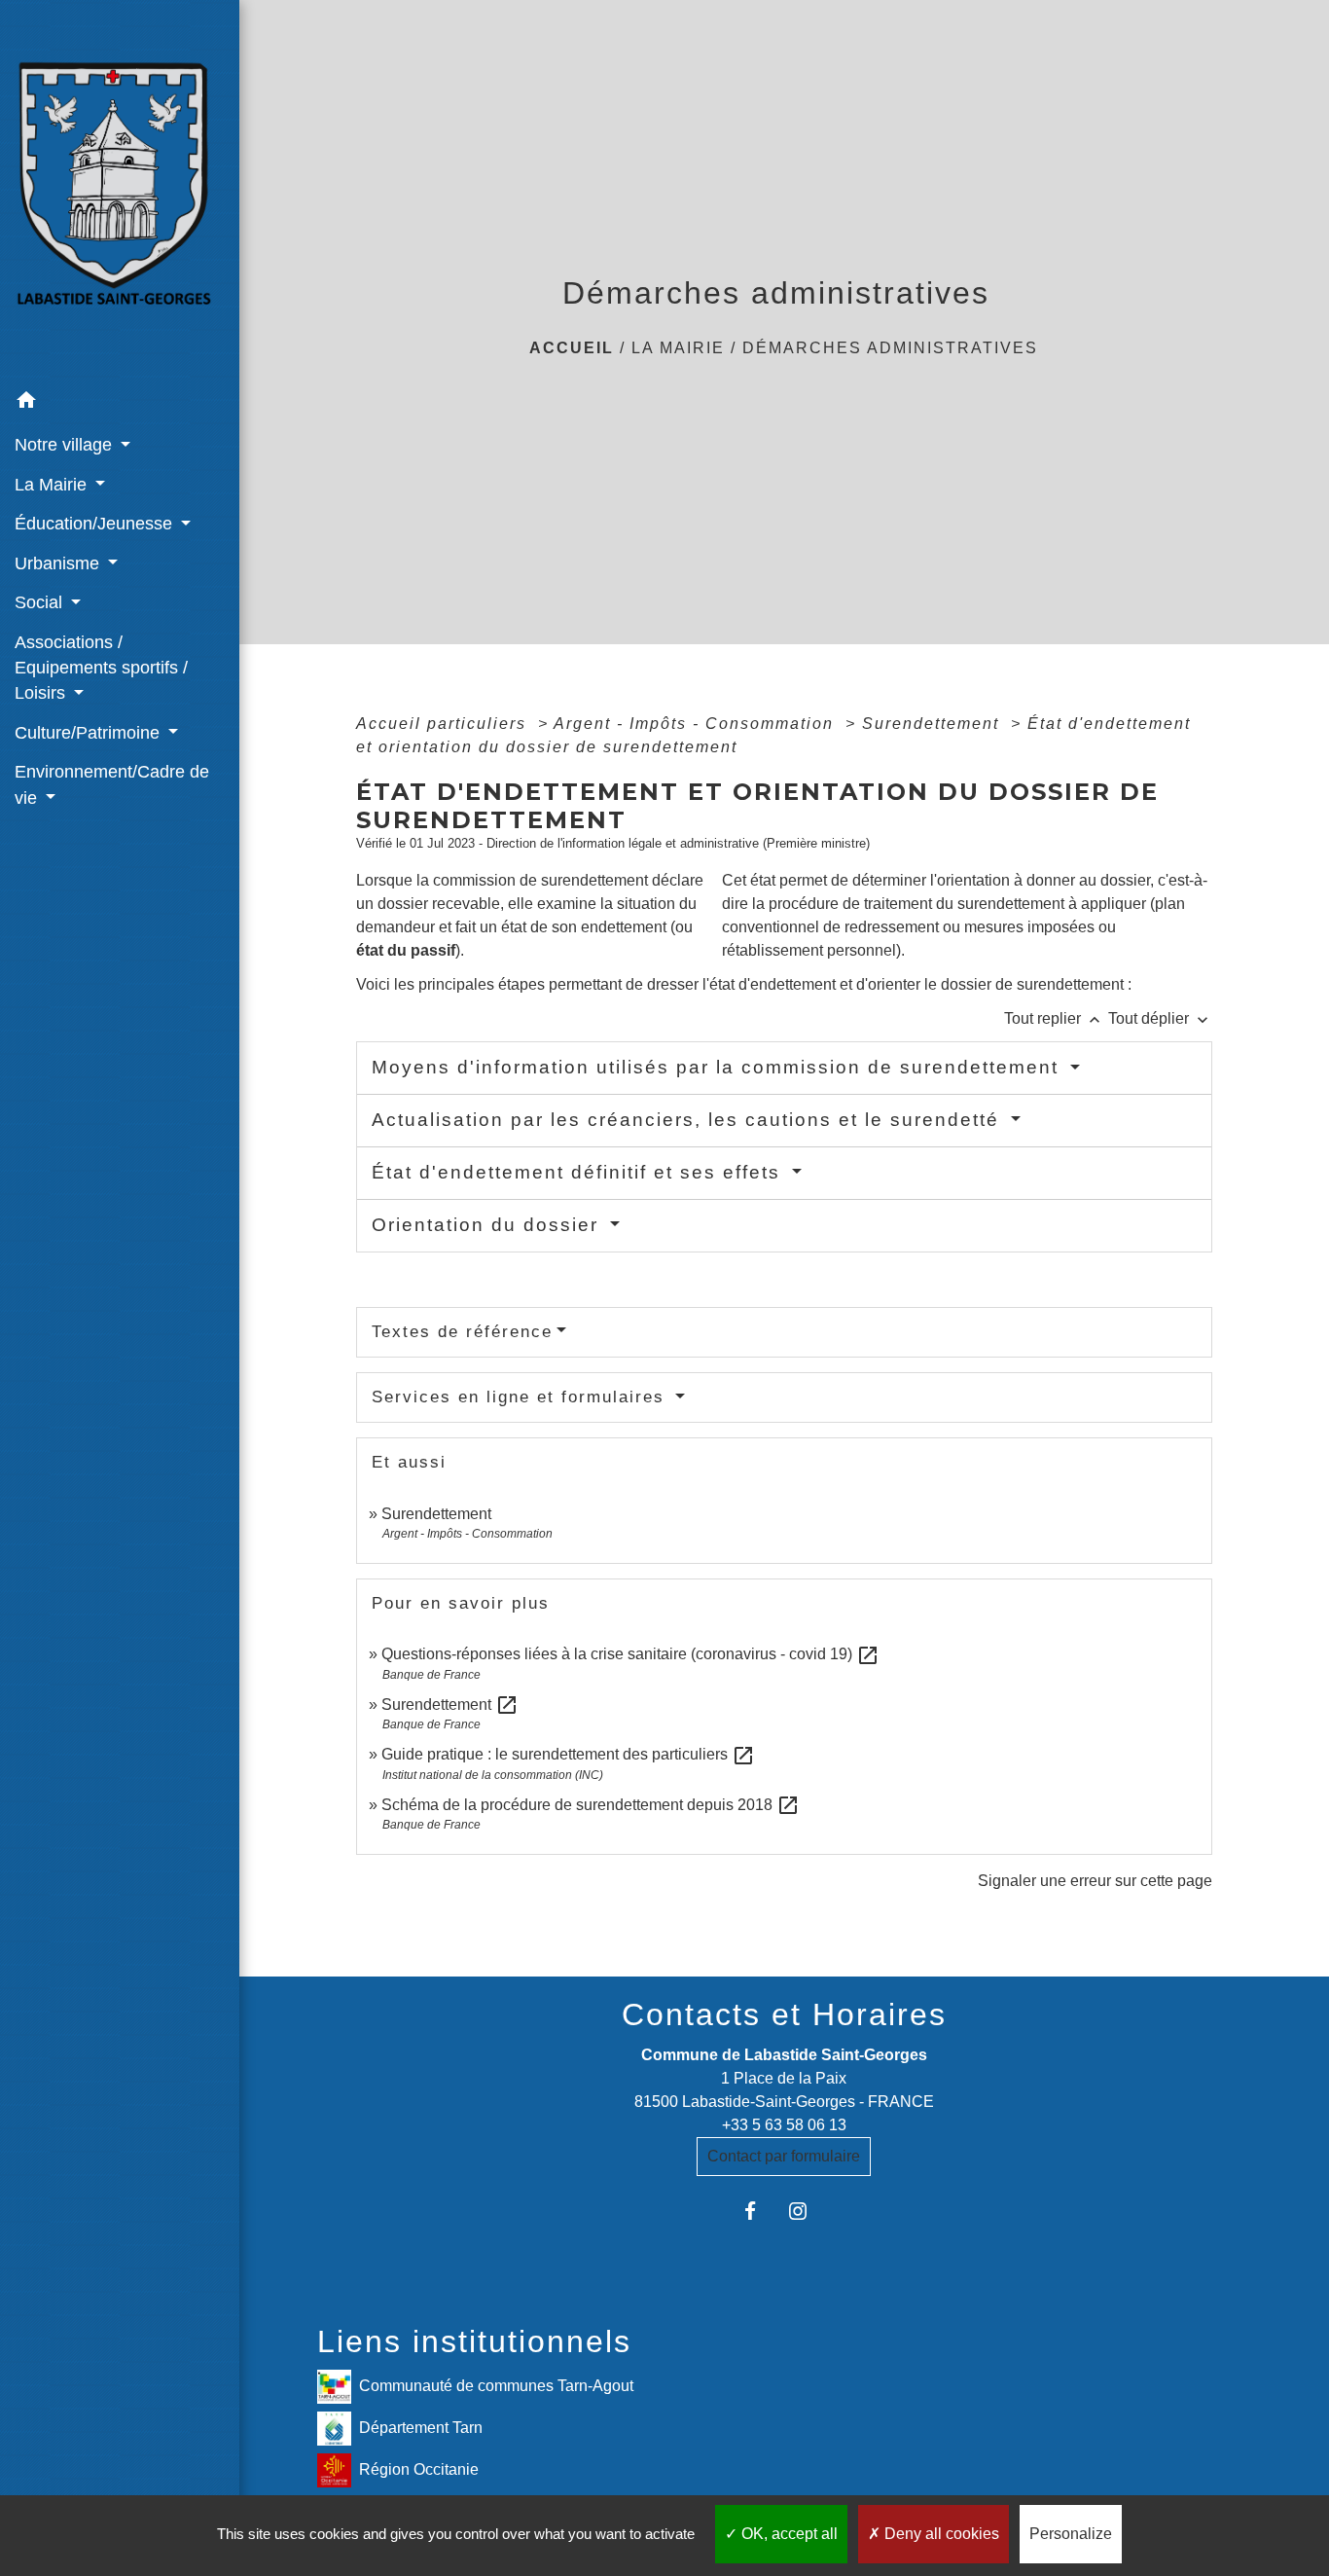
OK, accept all (788, 2534)
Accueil (572, 348)
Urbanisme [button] (59, 563)
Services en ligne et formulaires (521, 1397)
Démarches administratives (890, 348)
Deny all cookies (940, 2534)
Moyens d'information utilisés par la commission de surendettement (718, 1067)
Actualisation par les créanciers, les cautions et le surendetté (689, 1120)
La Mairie (678, 348)
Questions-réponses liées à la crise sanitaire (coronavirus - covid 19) (630, 1654)
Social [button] (41, 602)
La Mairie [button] (53, 485)
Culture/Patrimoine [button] (90, 733)
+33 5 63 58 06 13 (784, 2125)
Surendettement (934, 724)
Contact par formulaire (784, 2156)
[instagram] (808, 2211)
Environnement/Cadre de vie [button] (112, 784)
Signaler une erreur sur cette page (1095, 1881)
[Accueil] (120, 191)
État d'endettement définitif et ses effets (579, 1172)
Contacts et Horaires (784, 2014)
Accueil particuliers (444, 724)
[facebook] (760, 2211)
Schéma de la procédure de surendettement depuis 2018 (591, 1805)
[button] (120, 403)
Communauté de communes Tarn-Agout (496, 2386)
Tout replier (1054, 1018)
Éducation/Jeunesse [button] (96, 524)
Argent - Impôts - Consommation (697, 724)
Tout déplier (1160, 1018)
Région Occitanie (419, 2469)
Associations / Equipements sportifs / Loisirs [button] (101, 668)
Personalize (1071, 2534)
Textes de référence (462, 1332)
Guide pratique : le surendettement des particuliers (568, 1754)
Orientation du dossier (488, 1225)
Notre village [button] (66, 445)
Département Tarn (421, 2428)
